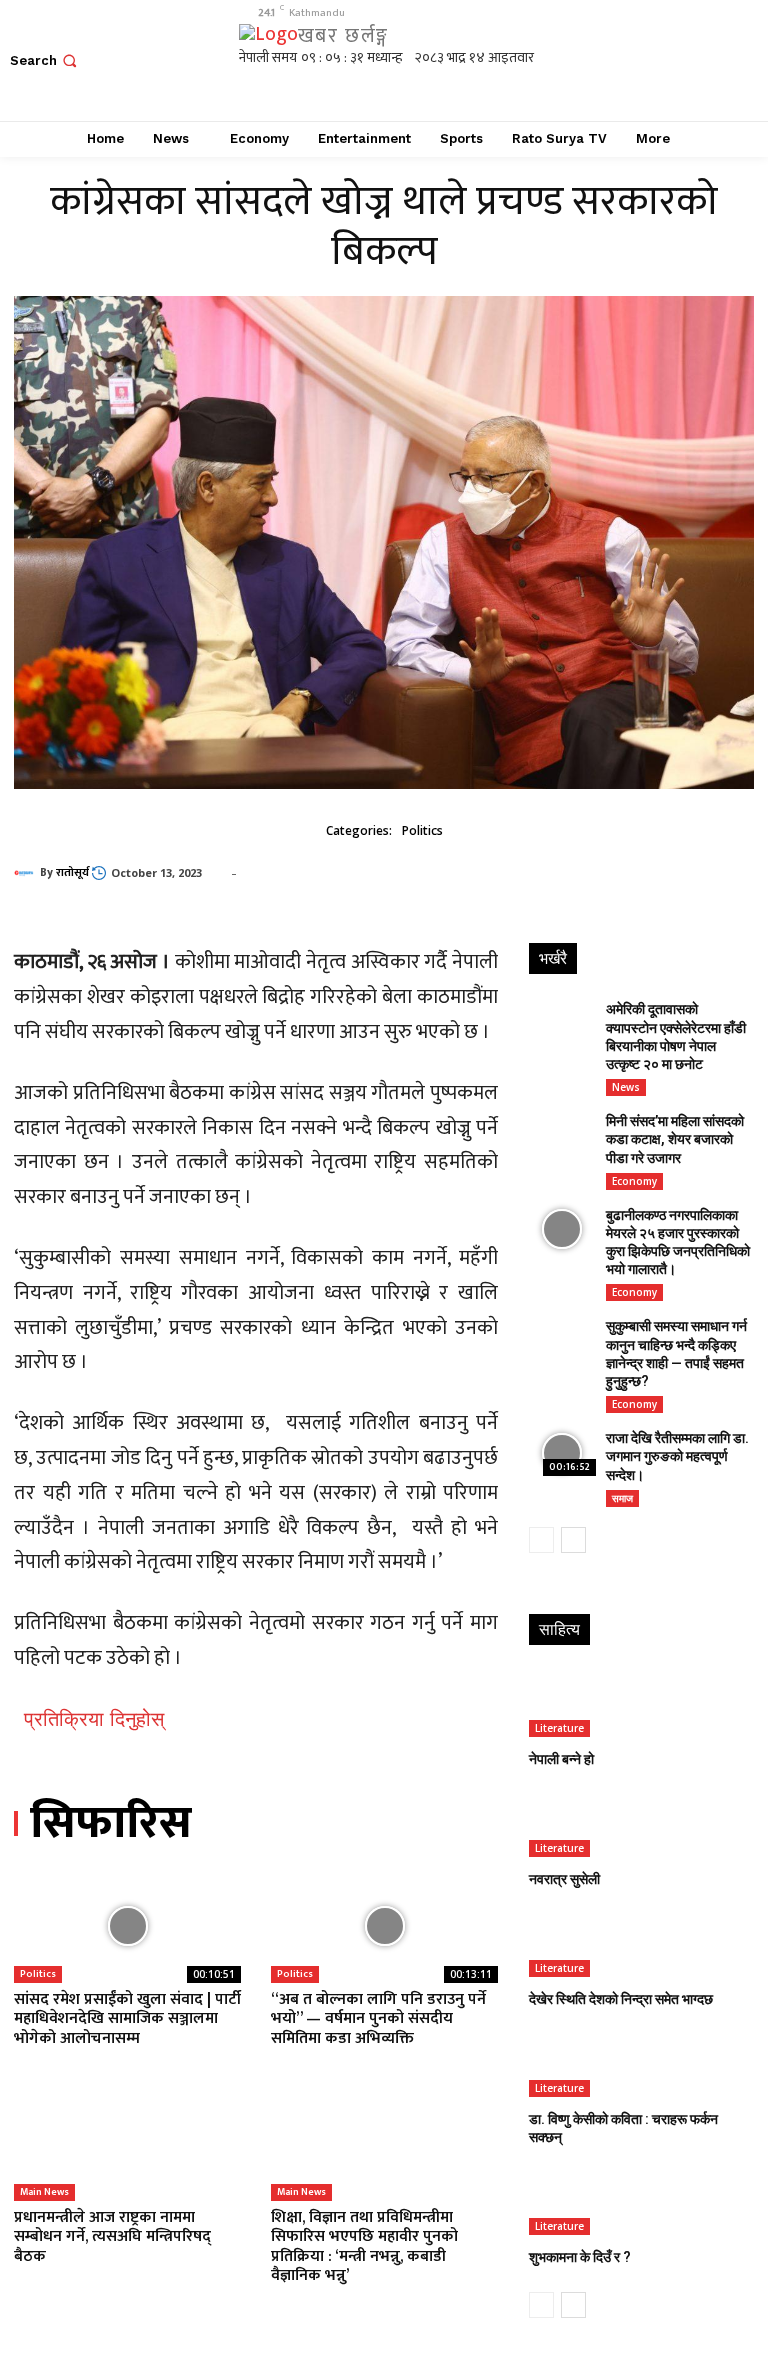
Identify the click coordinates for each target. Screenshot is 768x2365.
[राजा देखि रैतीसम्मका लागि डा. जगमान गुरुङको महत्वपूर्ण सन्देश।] (562, 1452)
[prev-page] (541, 1540)
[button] (45, 60)
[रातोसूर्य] (27, 873)
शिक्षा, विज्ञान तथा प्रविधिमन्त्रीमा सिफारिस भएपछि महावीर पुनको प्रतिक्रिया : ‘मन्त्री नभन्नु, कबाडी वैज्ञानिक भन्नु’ (364, 2246)
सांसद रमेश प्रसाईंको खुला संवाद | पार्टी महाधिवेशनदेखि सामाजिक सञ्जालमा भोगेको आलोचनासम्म (127, 2018)
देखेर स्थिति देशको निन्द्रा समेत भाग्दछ (621, 1999)
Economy (634, 1181)
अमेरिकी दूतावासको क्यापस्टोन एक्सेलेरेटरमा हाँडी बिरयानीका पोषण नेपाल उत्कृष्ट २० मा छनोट (676, 1036)
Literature (559, 1728)
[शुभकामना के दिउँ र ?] (640, 2201)
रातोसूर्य (72, 873)
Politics (422, 830)
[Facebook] (602, 60)
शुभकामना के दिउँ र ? (580, 2257)
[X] (692, 60)
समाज (622, 1498)
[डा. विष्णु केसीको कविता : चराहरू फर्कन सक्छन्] (640, 2063)
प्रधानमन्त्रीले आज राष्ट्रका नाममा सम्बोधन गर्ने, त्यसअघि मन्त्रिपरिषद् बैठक (112, 2236)
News (626, 1087)
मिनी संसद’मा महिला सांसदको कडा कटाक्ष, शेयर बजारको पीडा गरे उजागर (675, 1139)
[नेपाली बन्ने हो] (640, 1704)
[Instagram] (647, 60)
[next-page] (573, 1540)
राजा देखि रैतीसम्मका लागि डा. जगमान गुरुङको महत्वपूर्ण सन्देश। (677, 1456)
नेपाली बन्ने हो (561, 1759)
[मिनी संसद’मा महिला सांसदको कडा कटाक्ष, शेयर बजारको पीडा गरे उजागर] (562, 1135)
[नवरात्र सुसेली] (640, 1824)
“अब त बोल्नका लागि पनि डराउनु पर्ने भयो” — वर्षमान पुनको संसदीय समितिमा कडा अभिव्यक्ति (378, 2018)
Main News (44, 2192)
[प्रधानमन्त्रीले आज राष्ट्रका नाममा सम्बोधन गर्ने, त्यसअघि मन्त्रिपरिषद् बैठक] (127, 2145)
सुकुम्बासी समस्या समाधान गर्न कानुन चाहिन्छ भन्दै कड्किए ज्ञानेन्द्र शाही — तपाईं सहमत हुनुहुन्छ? (676, 1353)
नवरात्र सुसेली (564, 1879)
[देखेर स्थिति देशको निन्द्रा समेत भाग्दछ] (640, 1943)
